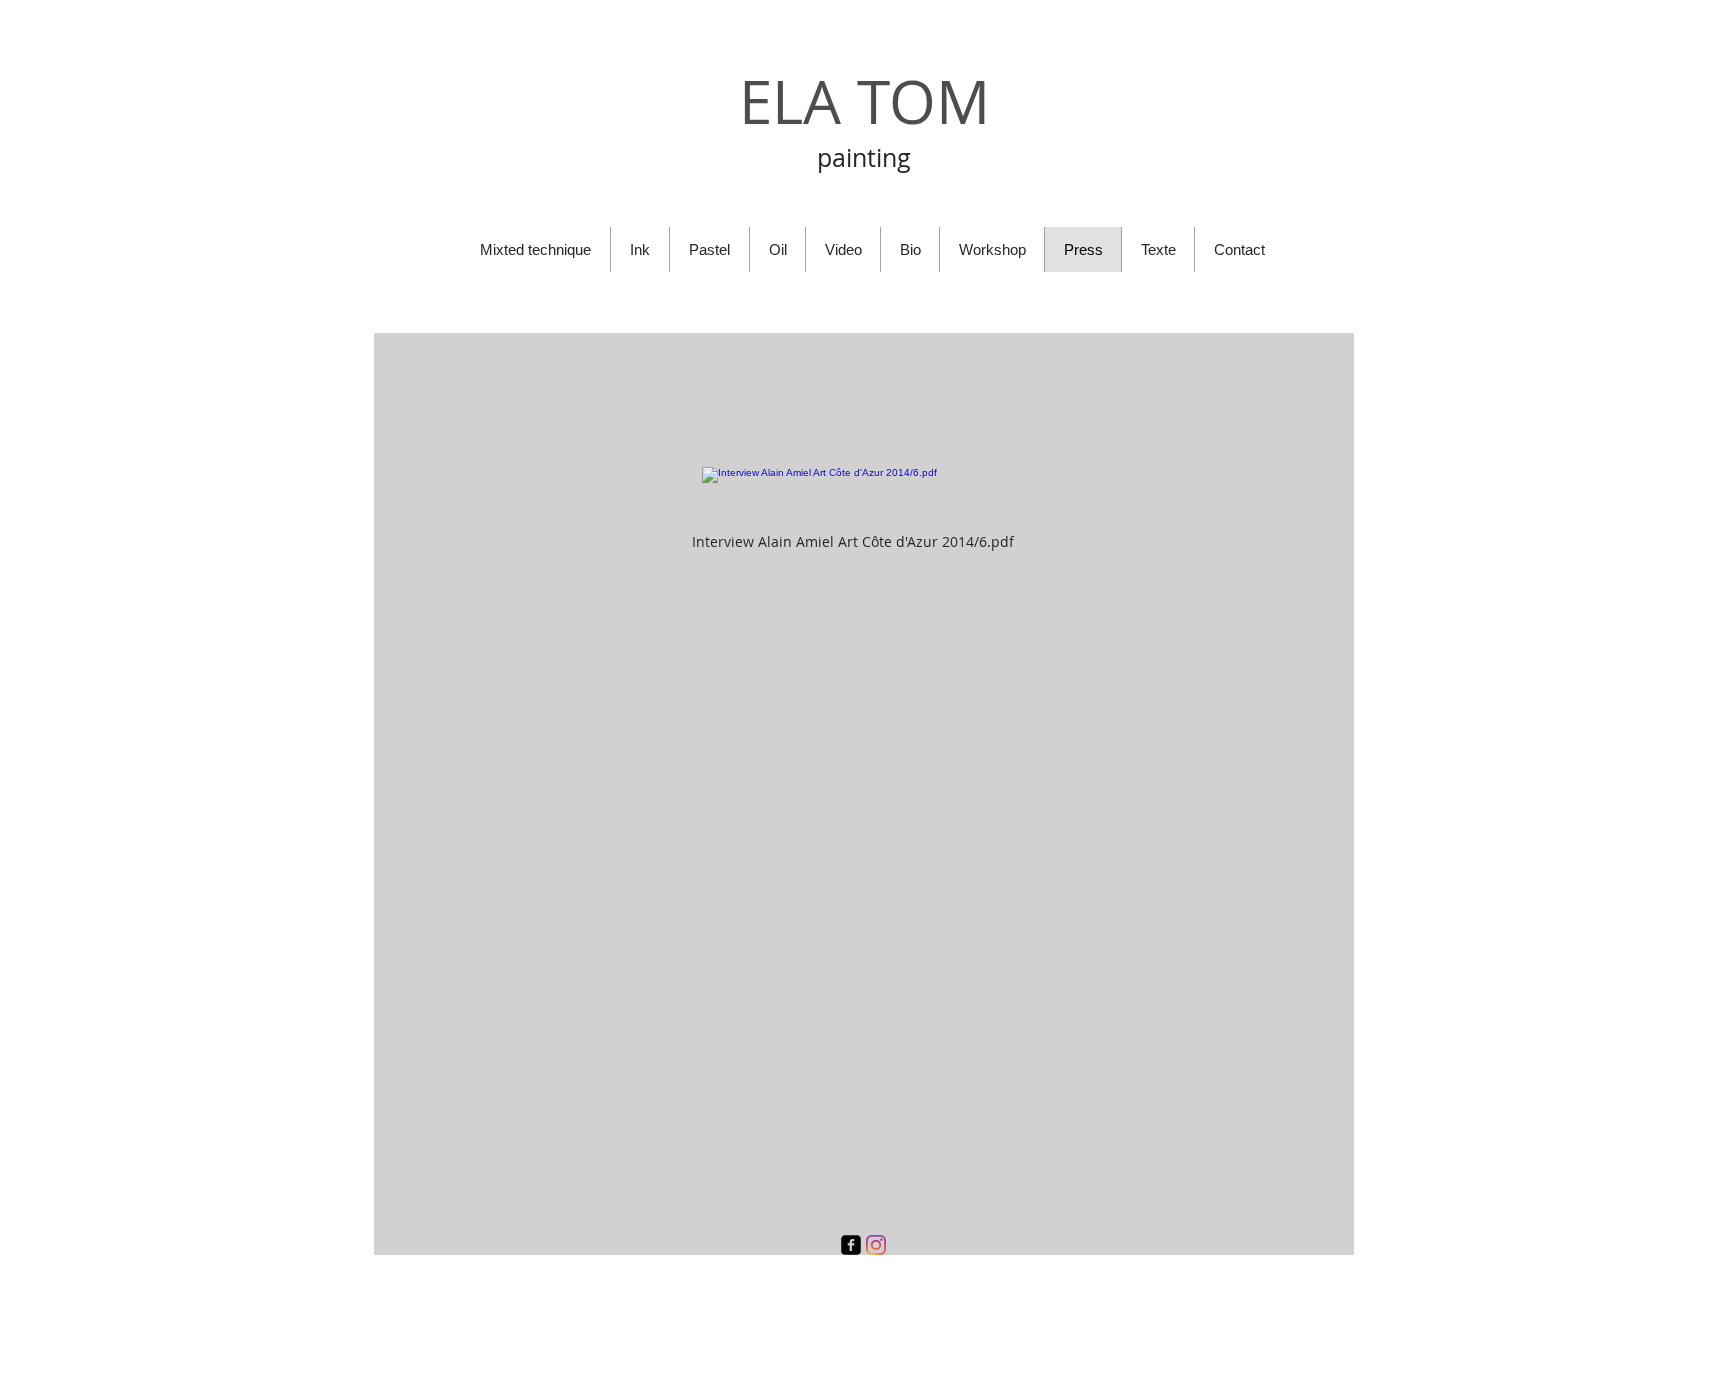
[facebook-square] (851, 1245)
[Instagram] (876, 1245)
